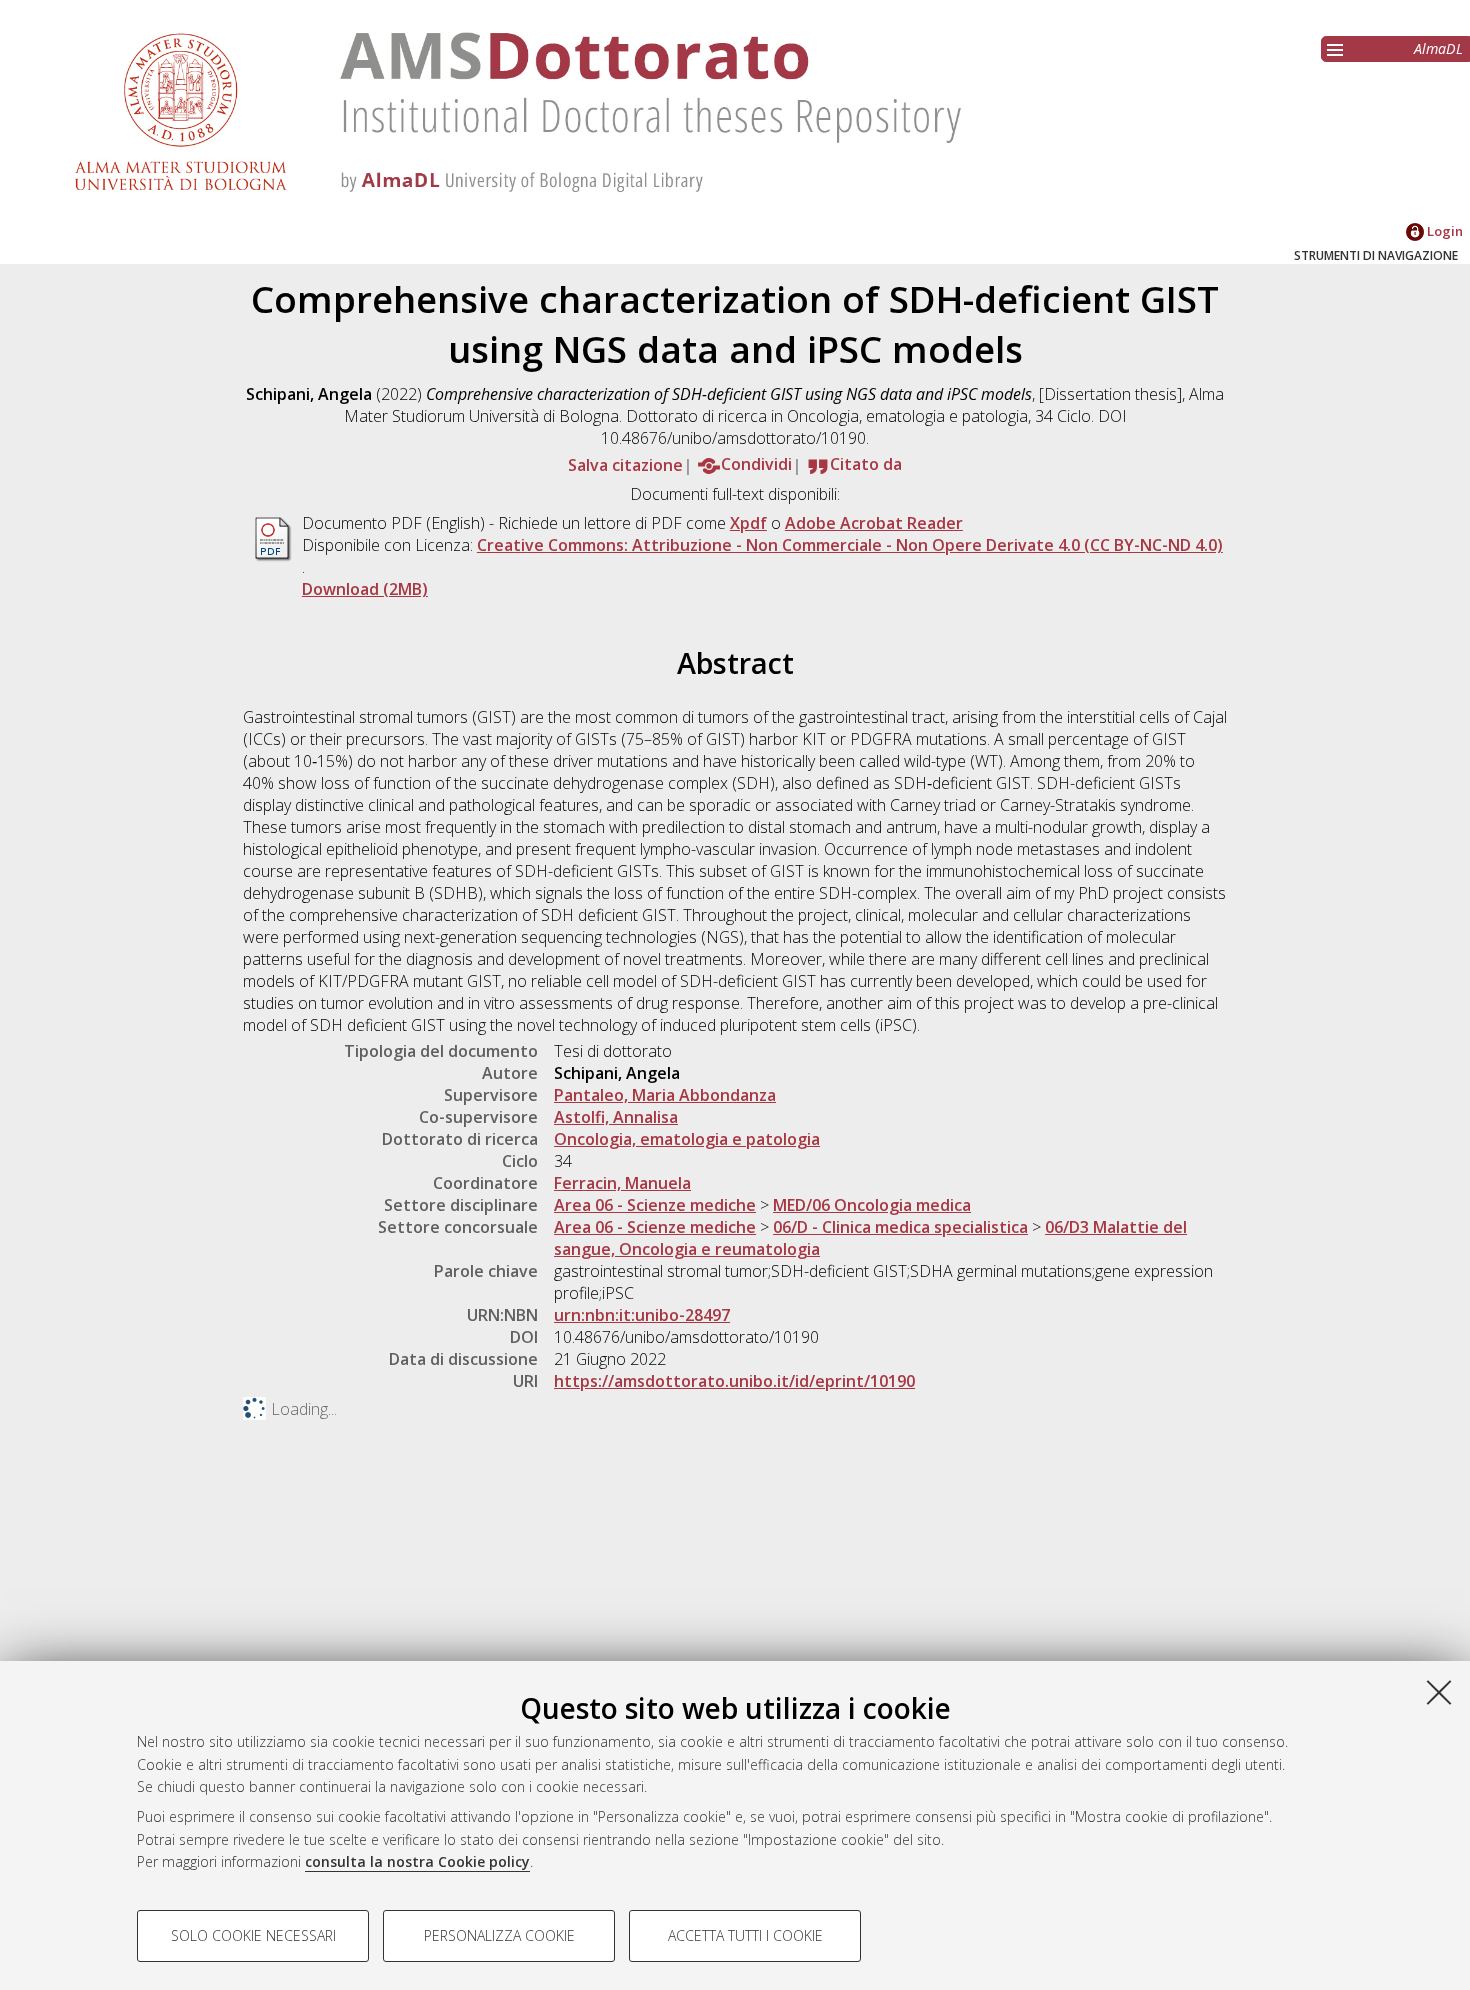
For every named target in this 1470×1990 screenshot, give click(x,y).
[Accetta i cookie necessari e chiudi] (1439, 1692)
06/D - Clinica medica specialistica (900, 1227)
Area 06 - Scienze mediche (655, 1205)
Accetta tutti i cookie (745, 1935)
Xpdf (748, 523)
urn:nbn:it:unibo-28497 (642, 1315)
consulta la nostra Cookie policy (417, 1861)
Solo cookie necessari (253, 1935)
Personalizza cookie (499, 1935)
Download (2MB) (365, 589)
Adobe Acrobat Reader (874, 523)
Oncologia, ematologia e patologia (687, 1139)
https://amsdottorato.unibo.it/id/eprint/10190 (734, 1381)
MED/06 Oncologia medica (872, 1205)
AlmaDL (1438, 48)
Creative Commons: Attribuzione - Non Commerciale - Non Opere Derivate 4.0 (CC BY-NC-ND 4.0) (850, 545)
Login (1443, 231)
